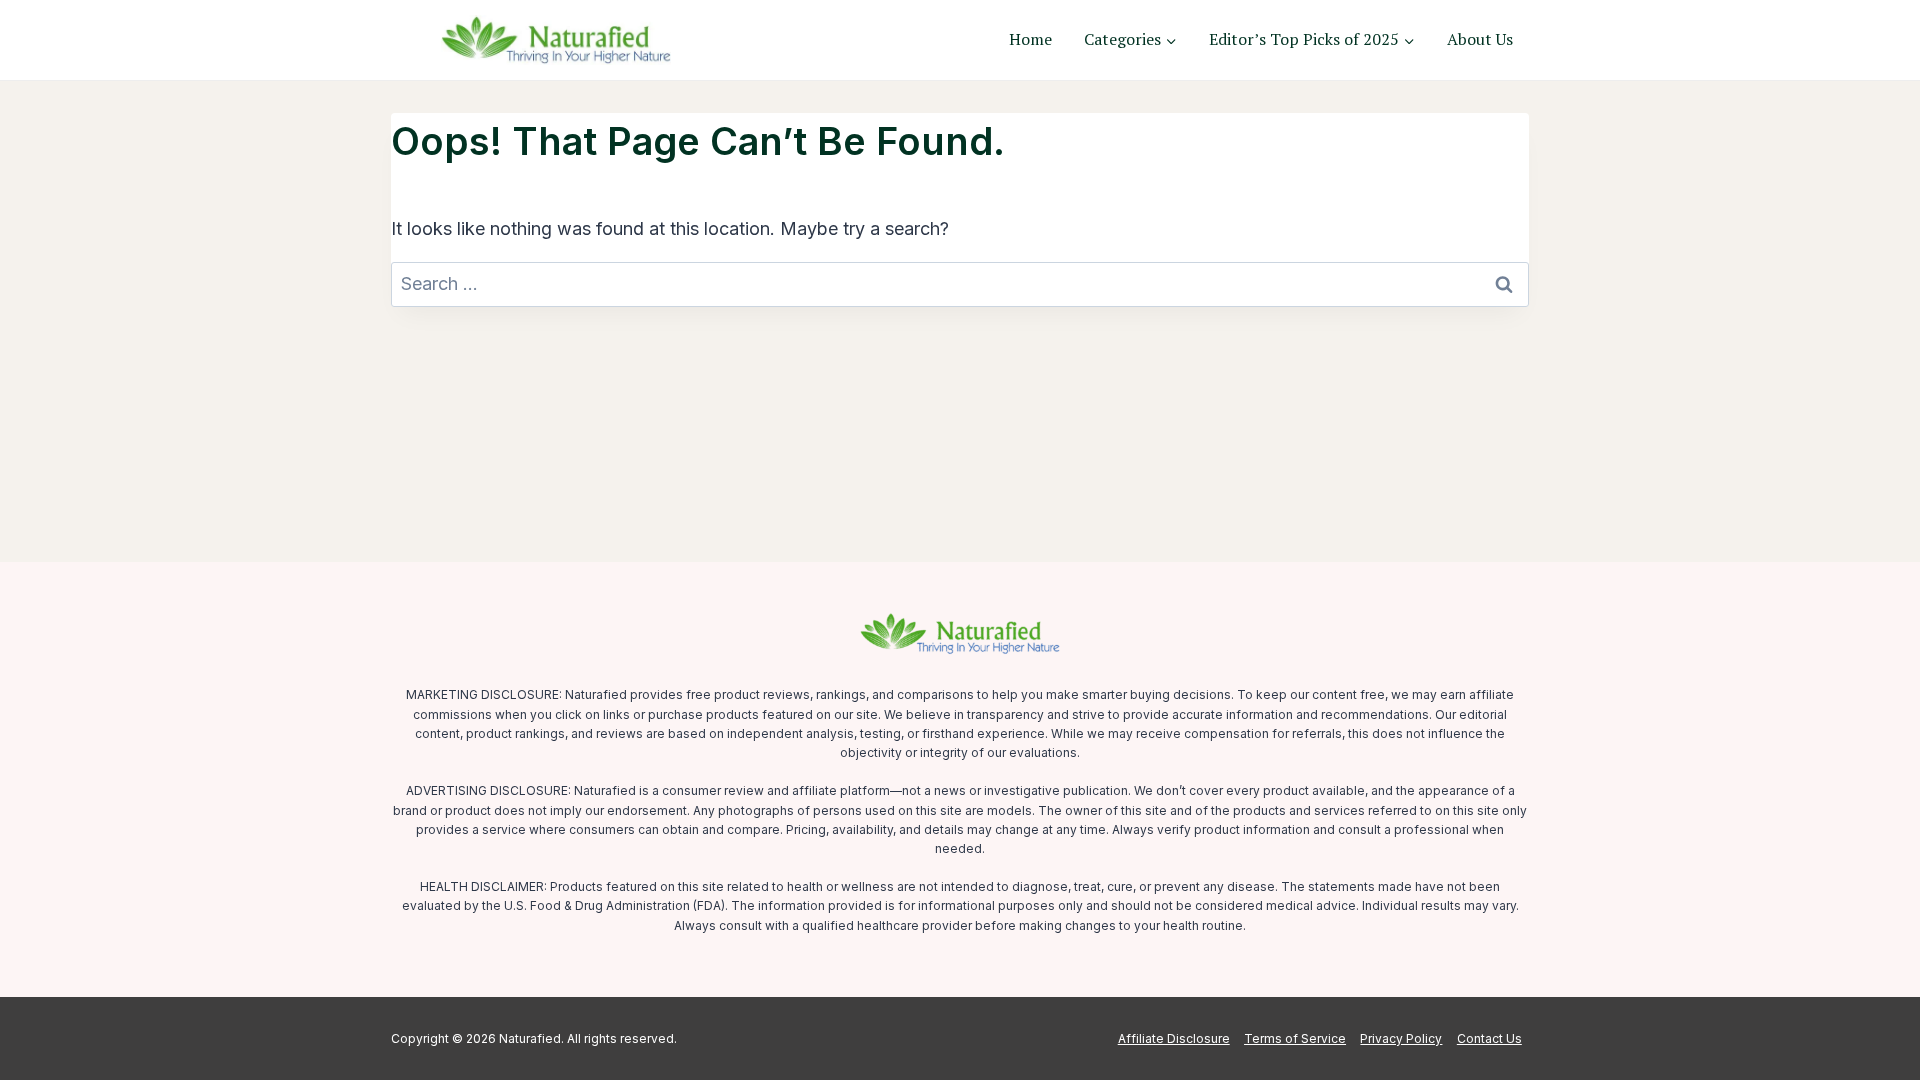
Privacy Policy (1401, 1038)
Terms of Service (1295, 1038)
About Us (1480, 39)
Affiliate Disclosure (1174, 1038)
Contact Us (1489, 1038)
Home (1030, 39)
